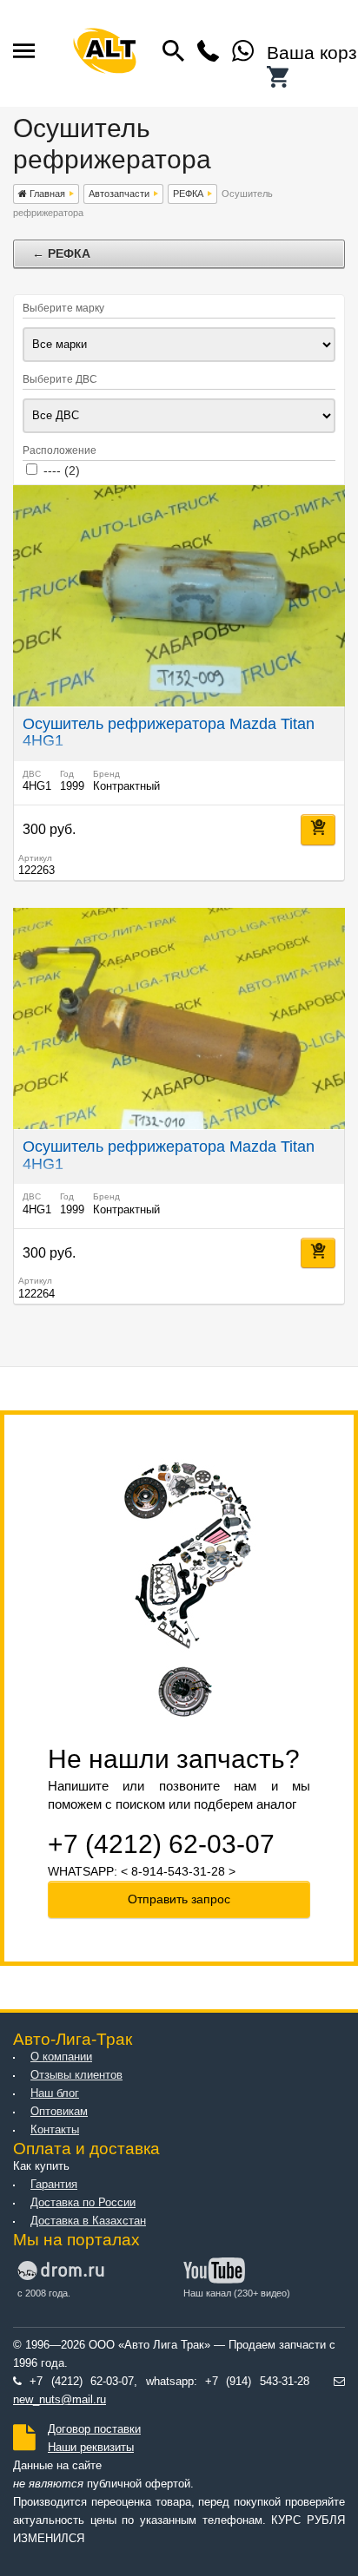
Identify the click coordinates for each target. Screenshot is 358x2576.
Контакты (55, 2130)
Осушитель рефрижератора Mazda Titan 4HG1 (169, 733)
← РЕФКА (61, 253)
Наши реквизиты (91, 2448)
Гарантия (54, 2185)
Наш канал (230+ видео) (237, 2293)
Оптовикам (59, 2112)
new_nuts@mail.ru (60, 2400)
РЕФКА (188, 194)
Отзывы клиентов (76, 2075)
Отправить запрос (179, 1899)
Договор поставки (94, 2429)
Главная (46, 194)
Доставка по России (83, 2203)
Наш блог (55, 2093)
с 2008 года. (44, 2293)
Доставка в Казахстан (88, 2221)
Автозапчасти (119, 194)
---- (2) (62, 470)
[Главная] (105, 53)
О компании (61, 2057)
